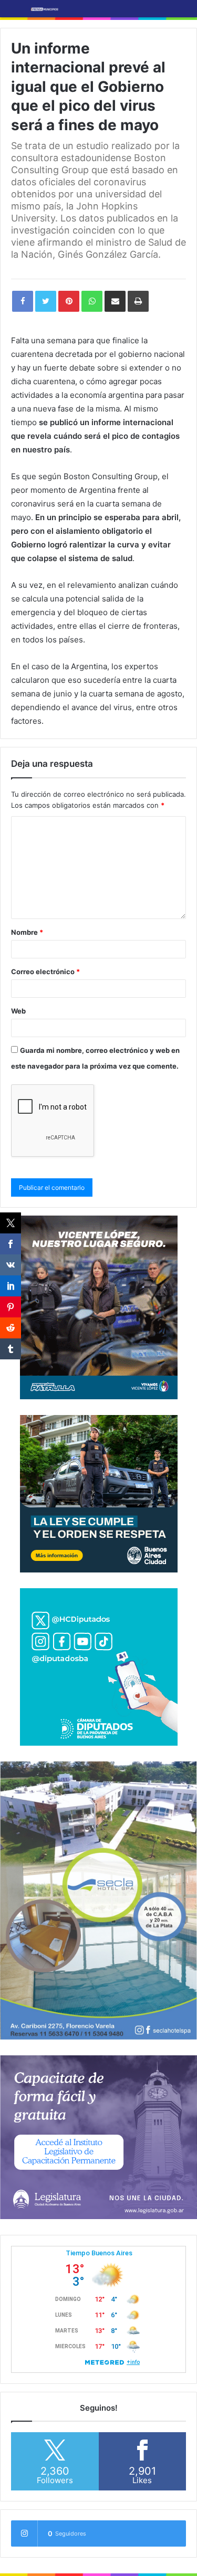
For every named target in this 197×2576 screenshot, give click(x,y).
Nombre (27, 932)
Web (18, 1011)
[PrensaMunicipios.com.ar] (45, 9)
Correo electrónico (45, 972)
